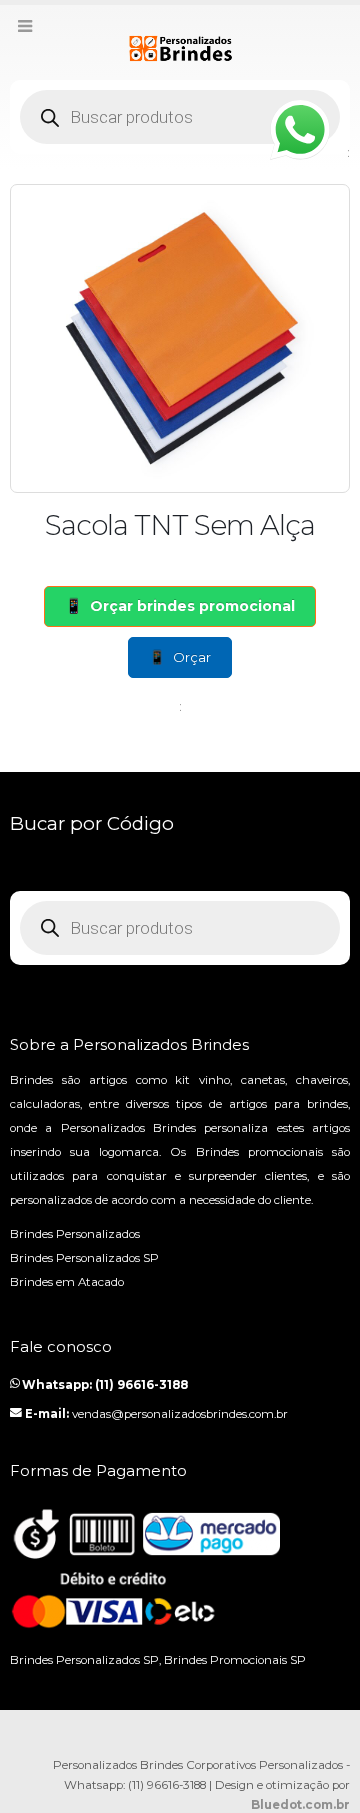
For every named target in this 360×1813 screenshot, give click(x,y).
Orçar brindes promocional (192, 606)
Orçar (192, 657)
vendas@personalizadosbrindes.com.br (180, 1414)
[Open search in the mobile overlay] (180, 117)
